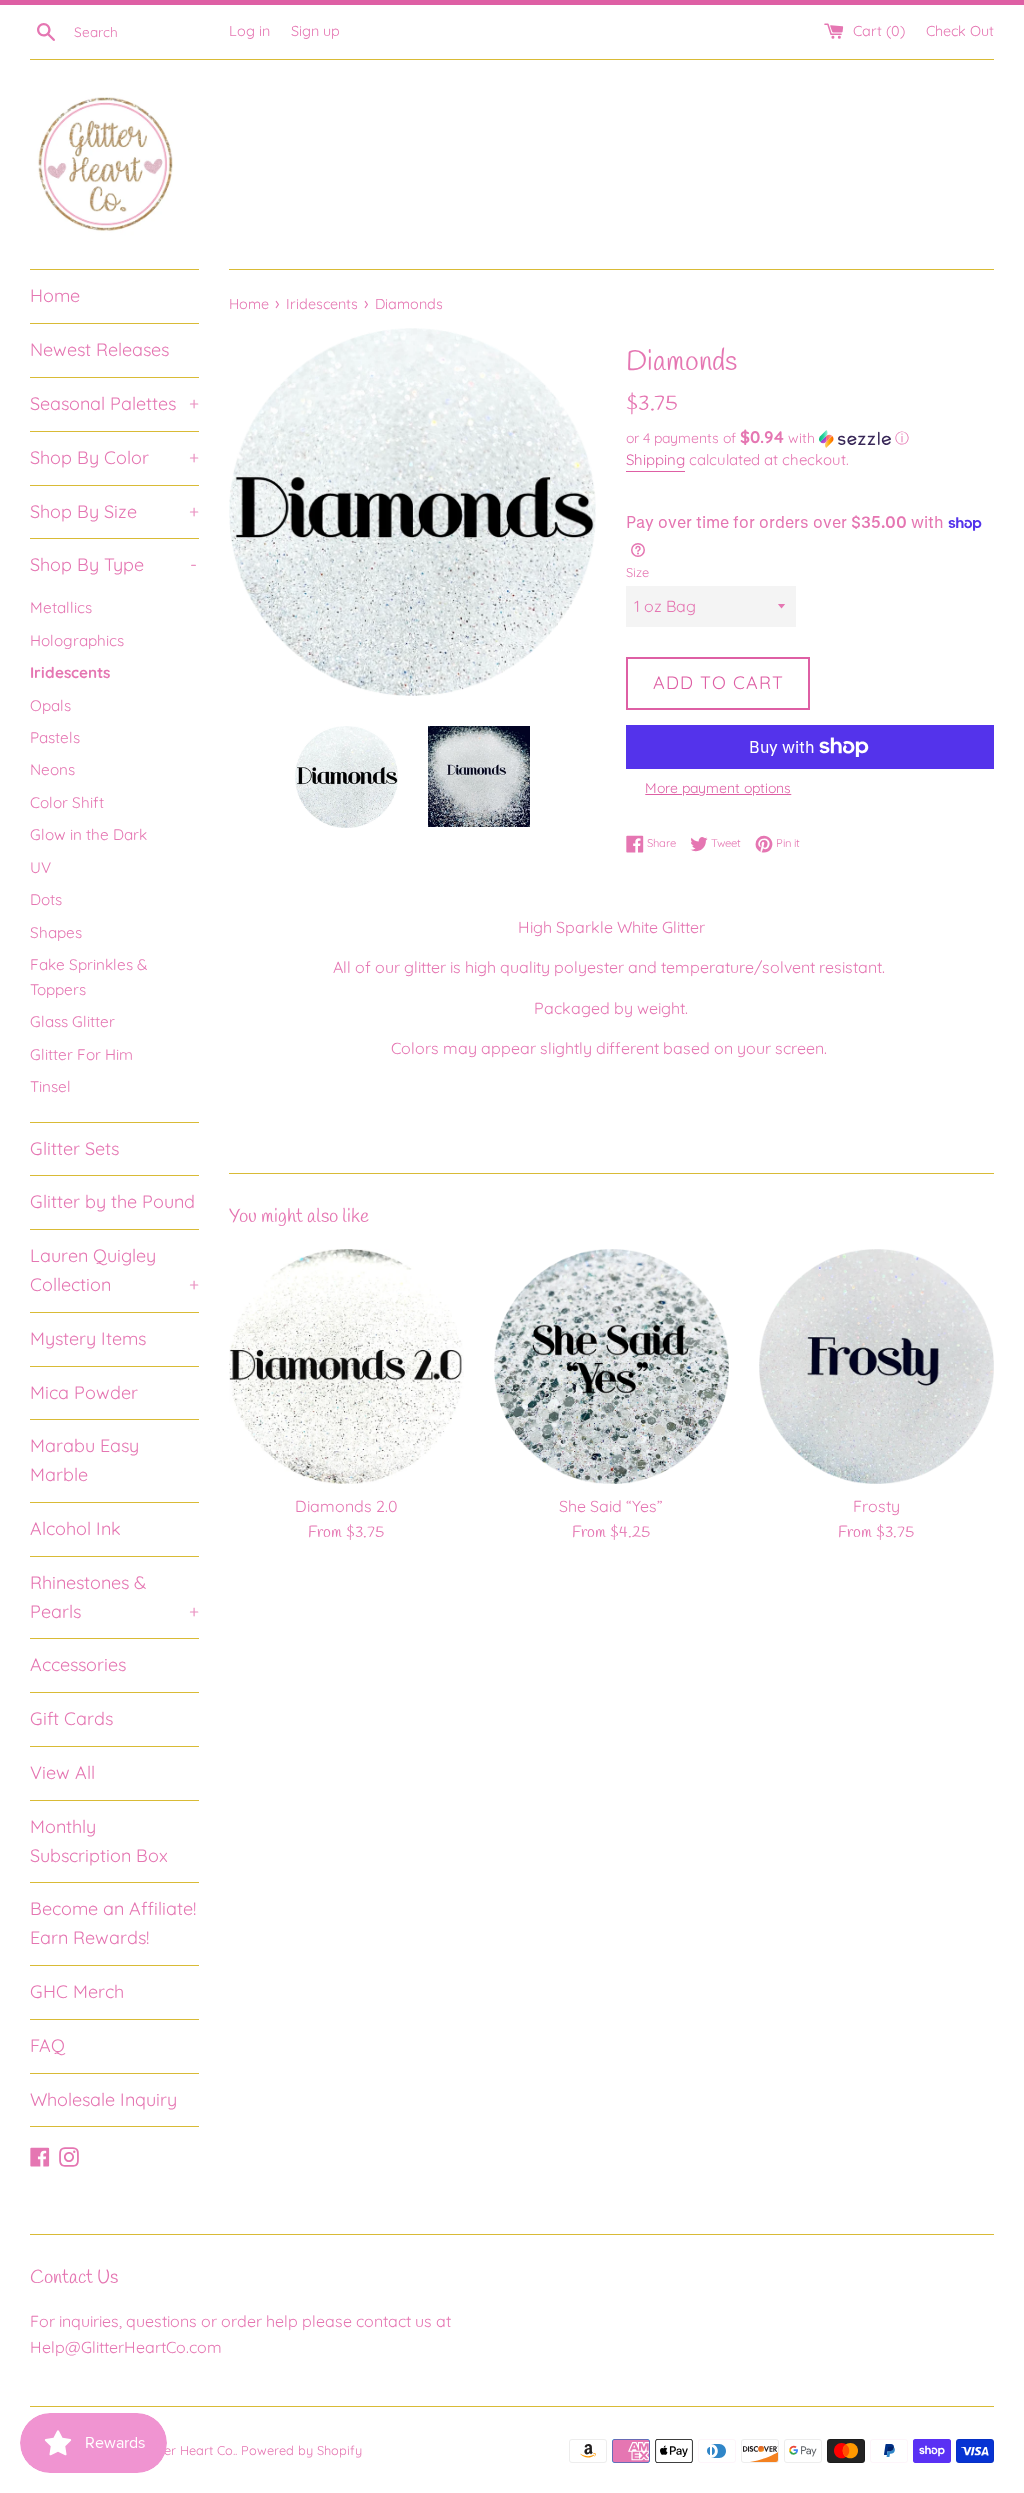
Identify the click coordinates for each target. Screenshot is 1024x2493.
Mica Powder (84, 1392)
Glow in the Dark (88, 834)
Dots (46, 899)
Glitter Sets (74, 1148)
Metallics (61, 607)
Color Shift (67, 802)
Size (637, 572)
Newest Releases (99, 349)
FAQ (47, 2045)
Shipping (655, 459)
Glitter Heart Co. (188, 2450)
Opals (50, 705)
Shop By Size (114, 511)
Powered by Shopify (301, 2450)
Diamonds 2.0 (346, 1506)
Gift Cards (71, 1718)
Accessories (78, 1664)
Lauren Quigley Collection (114, 1270)
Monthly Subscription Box (99, 1841)
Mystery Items (88, 1338)
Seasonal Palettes (114, 403)
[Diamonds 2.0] (346, 1366)
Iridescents (70, 672)
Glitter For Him (81, 1054)
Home (55, 295)
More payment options (718, 788)
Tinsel (50, 1086)
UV (40, 867)
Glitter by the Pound (112, 1201)
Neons (52, 769)
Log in (249, 31)
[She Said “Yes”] (611, 1366)
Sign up (315, 31)
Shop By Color (114, 457)
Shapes (56, 932)
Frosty (876, 1506)
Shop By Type (113, 564)
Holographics (77, 640)
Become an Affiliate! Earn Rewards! (113, 1923)
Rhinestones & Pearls (114, 1597)
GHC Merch (77, 1991)
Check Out (960, 31)
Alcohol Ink (75, 1528)
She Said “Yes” (611, 1506)
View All (62, 1772)
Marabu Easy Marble (84, 1460)
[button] (810, 438)
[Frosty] (876, 1366)
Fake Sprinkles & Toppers (88, 976)
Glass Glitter (72, 1021)
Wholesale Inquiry (103, 2099)
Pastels (55, 737)
